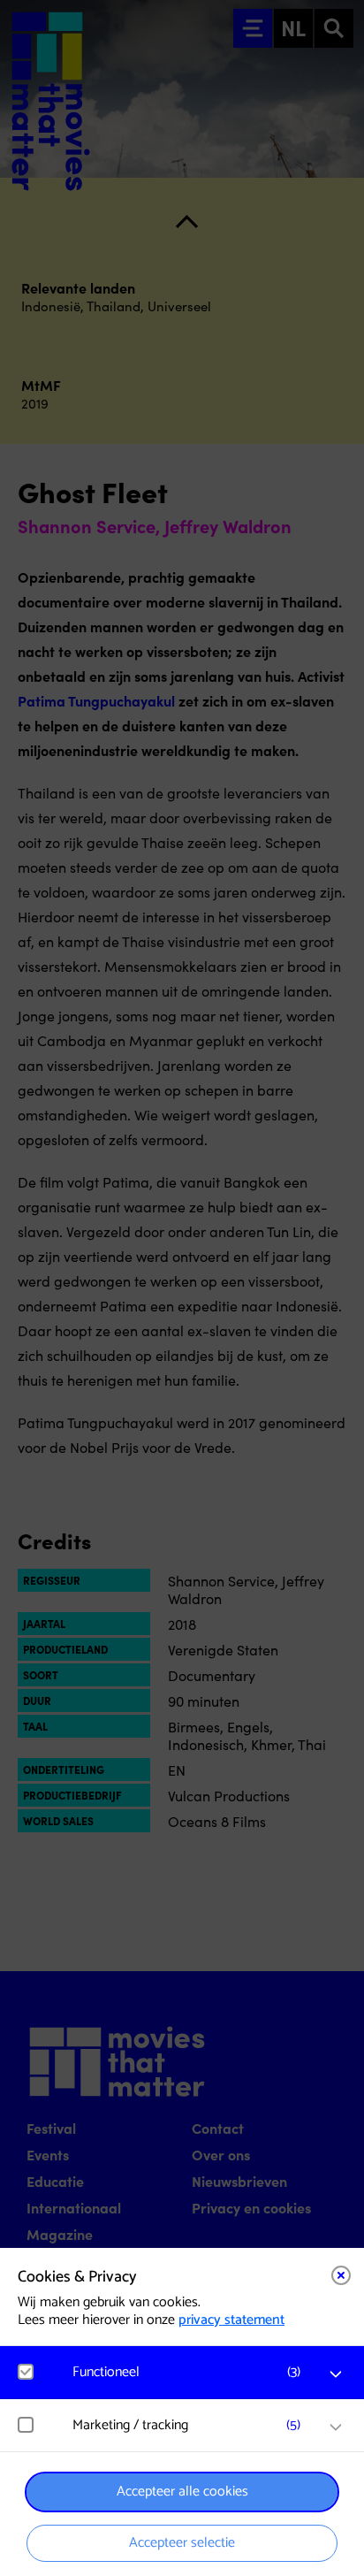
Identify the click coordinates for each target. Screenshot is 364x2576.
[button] (191, 2372)
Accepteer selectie (182, 2543)
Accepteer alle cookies (182, 2492)
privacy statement (231, 2320)
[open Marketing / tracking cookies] (336, 2427)
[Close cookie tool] (341, 2275)
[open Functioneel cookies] (336, 2374)
